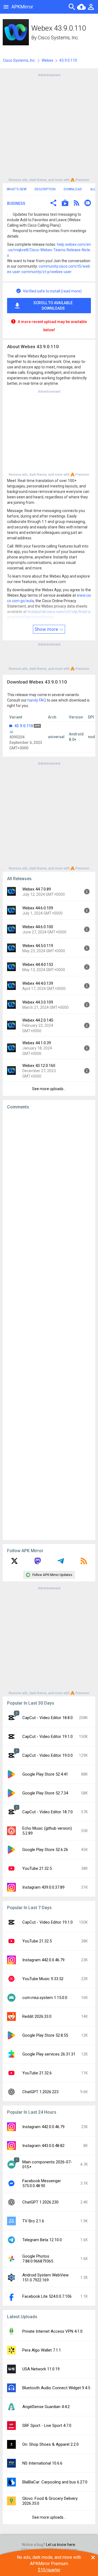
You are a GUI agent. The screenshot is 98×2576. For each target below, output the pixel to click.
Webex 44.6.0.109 (38, 908)
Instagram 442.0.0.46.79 (43, 1960)
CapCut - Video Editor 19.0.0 (48, 1755)
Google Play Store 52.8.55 (45, 2035)
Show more (47, 629)
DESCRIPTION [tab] (45, 189)
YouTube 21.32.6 (37, 2073)
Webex (48, 60)
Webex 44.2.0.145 (38, 1020)
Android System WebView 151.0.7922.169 (45, 2278)
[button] (53, 204)
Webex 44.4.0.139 (38, 983)
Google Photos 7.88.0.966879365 (38, 2259)
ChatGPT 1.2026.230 (40, 2202)
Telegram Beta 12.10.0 (42, 2240)
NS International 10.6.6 (42, 2463)
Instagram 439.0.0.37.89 (43, 1887)
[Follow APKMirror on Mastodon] (38, 1563)
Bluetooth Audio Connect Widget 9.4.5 (56, 2388)
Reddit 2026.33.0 (37, 2016)
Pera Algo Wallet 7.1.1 (42, 2350)
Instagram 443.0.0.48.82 (43, 2146)
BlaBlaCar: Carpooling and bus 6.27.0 (55, 2482)
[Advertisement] (49, 127)
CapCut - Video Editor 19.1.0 (48, 1737)
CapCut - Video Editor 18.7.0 (48, 1812)
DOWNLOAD (73, 189)
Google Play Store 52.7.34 (45, 1793)
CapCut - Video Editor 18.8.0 (48, 1718)
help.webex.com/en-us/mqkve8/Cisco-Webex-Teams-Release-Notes (49, 250)
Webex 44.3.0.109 (38, 1002)
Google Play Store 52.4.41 (45, 1774)
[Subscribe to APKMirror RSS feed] (84, 1563)
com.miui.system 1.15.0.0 (45, 1998)
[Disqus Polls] (51, 1183)
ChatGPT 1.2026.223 (40, 2092)
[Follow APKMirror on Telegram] (61, 1563)
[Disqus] (49, 1325)
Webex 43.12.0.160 (39, 1066)
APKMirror (22, 7)
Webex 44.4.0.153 (38, 965)
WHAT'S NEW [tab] (17, 189)
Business (16, 203)
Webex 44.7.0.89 (37, 889)
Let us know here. (61, 2545)
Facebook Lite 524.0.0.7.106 (47, 2296)
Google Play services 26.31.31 (49, 2054)
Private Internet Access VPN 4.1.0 (52, 2331)
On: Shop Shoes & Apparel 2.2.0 (50, 2444)
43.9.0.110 (24, 726)
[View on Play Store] (65, 204)
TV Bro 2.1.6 (33, 2221)
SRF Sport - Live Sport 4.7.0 (47, 2426)
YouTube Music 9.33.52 (43, 1979)
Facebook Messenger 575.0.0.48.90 (42, 2183)
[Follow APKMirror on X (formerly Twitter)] (14, 1563)
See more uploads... (49, 1089)
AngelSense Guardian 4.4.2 (46, 2407)
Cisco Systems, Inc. (58, 38)
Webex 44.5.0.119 (38, 946)
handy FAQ (37, 700)
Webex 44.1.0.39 (37, 1043)
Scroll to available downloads (53, 306)
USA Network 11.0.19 (41, 2369)
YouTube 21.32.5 (37, 1868)
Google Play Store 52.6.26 (45, 1850)
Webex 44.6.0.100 (38, 927)
